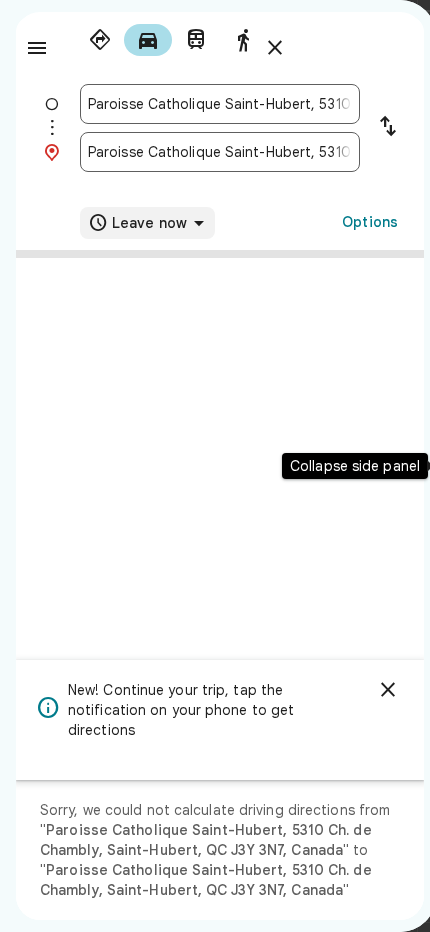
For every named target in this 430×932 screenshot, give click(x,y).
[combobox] (220, 104)
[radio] (100, 40)
